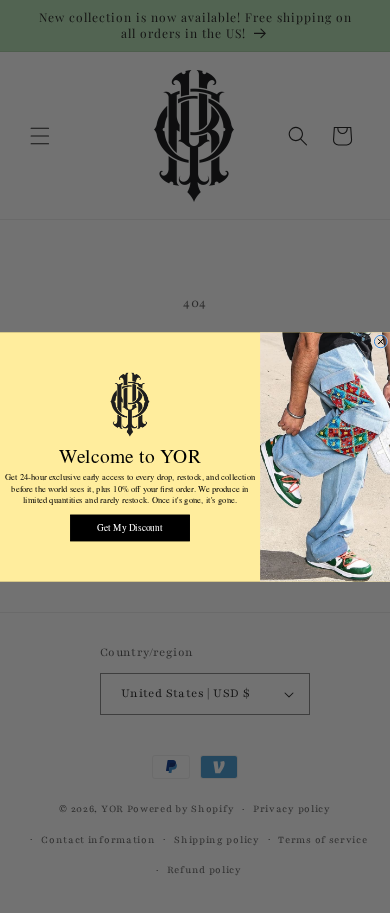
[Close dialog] (380, 341)
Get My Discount (129, 527)
